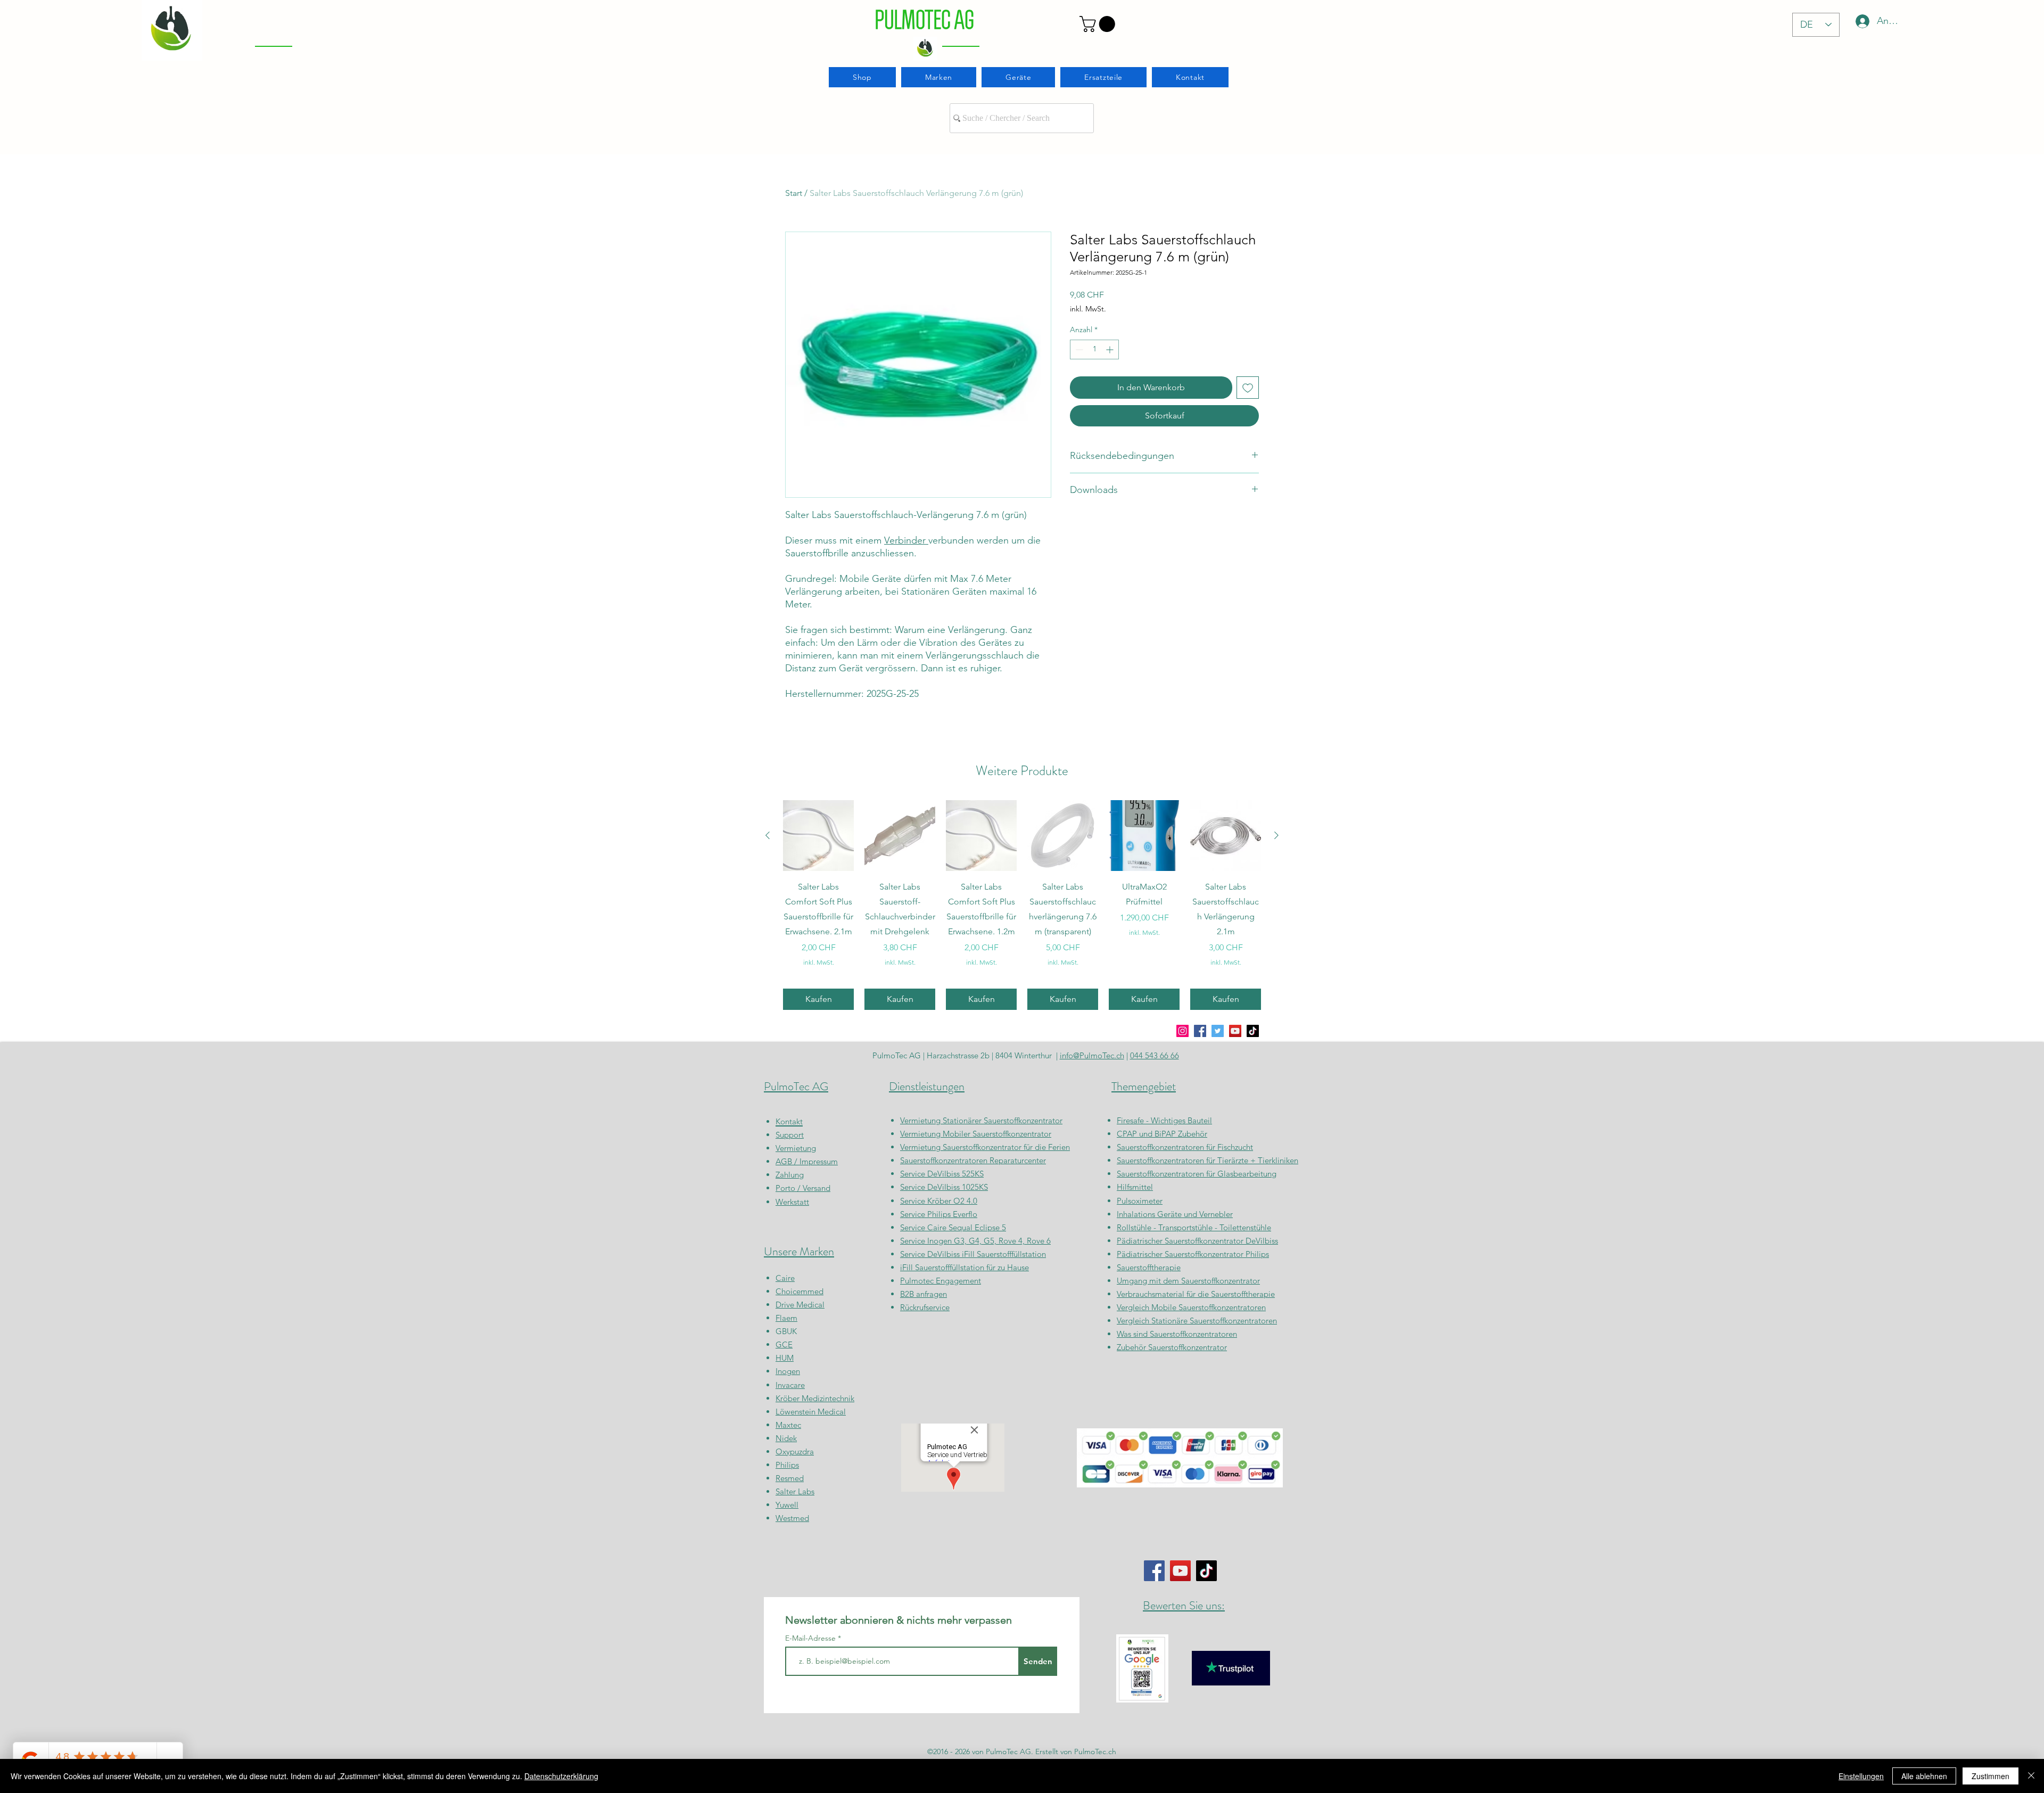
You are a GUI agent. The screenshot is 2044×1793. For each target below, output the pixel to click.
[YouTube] (1235, 1031)
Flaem (786, 1318)
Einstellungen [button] (1861, 1776)
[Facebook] (1200, 1031)
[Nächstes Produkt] (1276, 835)
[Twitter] (1218, 1031)
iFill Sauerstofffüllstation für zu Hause (965, 1267)
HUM (785, 1358)
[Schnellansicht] (818, 836)
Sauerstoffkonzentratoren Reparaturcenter (973, 1160)
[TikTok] (1253, 1031)
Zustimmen (1991, 1776)
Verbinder (906, 540)
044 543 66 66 (1155, 1055)
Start (794, 193)
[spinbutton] (1094, 349)
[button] (1099, 24)
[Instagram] (1182, 1031)
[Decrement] (1078, 349)
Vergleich (1134, 1307)
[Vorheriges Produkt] (768, 835)
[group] (1022, 905)
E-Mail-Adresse (811, 1638)
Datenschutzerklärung (561, 1776)
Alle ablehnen (1924, 1776)
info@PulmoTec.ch (1092, 1055)
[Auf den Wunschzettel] (1248, 388)
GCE (784, 1344)
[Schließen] (2031, 1776)
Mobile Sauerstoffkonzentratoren (1209, 1307)
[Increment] (1111, 349)
